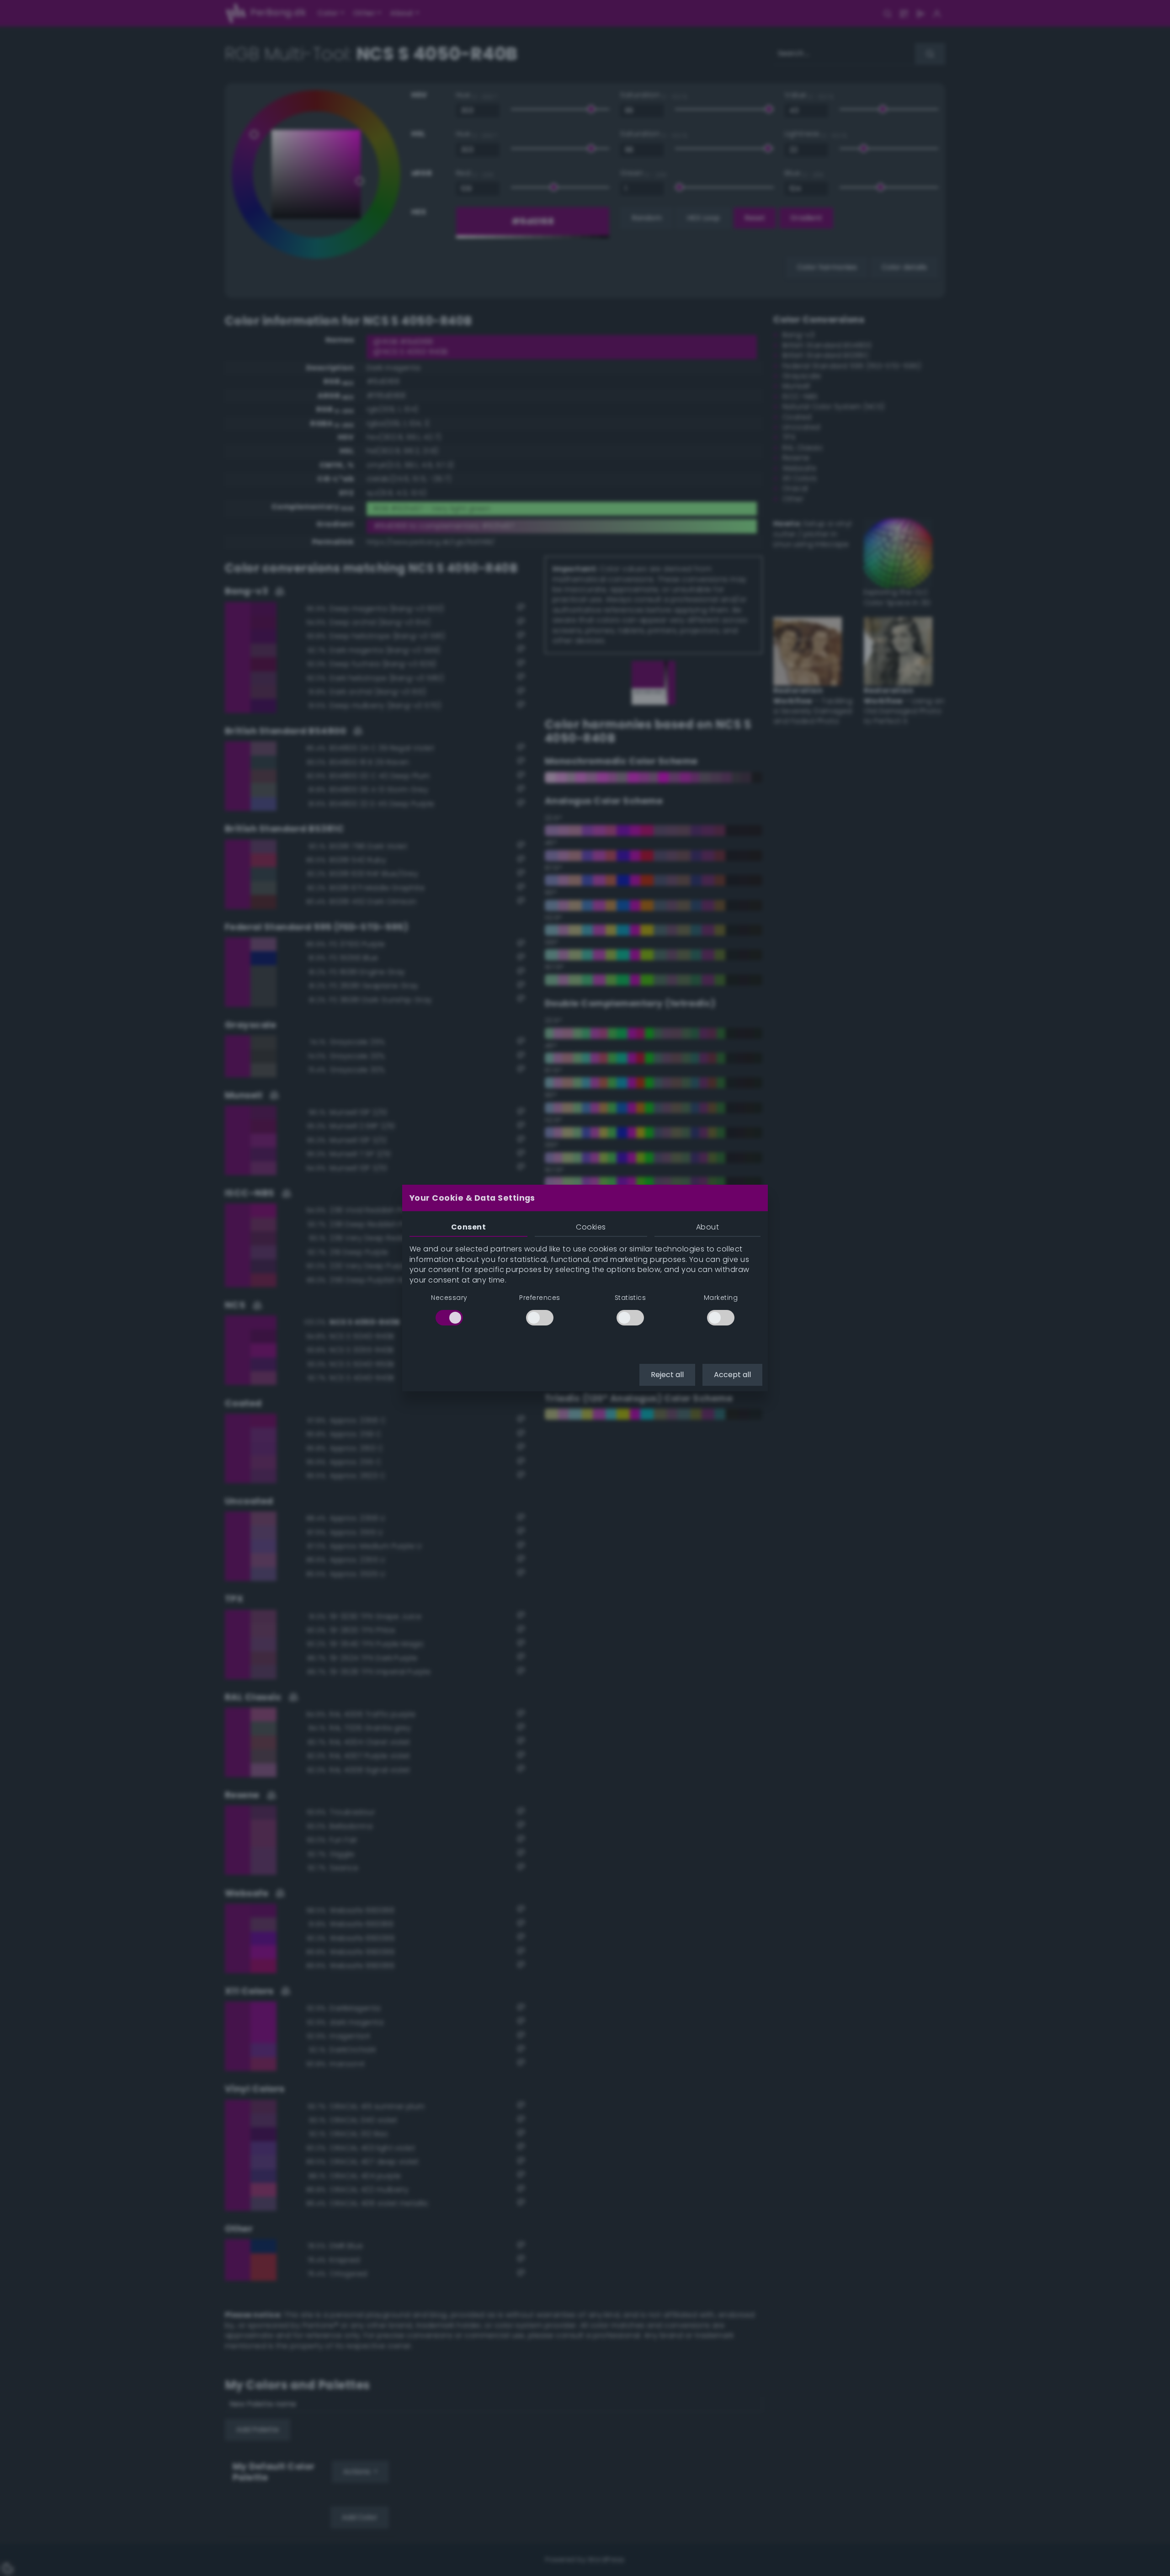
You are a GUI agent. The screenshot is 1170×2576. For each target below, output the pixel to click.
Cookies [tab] (591, 1227)
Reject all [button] (667, 1375)
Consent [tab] (468, 1227)
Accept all (732, 1375)
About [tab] (707, 1227)
